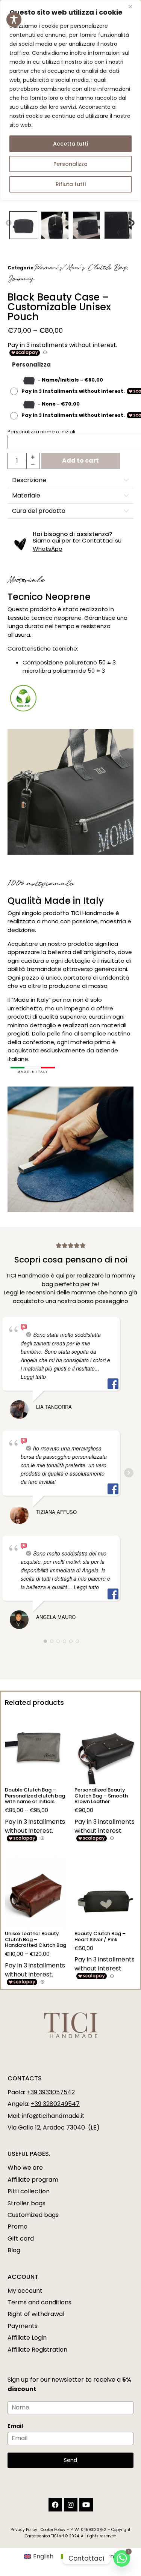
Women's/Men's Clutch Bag (81, 268)
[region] (70, 100)
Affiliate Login (27, 2338)
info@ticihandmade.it (53, 2116)
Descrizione (29, 480)
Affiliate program (33, 2180)
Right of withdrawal (36, 2314)
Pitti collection (29, 2191)
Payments (23, 2326)
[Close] (133, 6)
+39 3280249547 (55, 2104)
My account (25, 2291)
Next (132, 223)
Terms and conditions (39, 2302)
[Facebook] (55, 2505)
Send (70, 2460)
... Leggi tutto (83, 1587)
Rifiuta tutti (71, 184)
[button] (70, 480)
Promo (17, 2227)
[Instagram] (71, 2505)
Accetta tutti (70, 144)
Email (15, 2426)
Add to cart (80, 461)
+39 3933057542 (51, 2092)
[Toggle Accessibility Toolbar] (14, 20)
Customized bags (33, 2215)
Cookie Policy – (55, 2530)
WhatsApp (48, 549)
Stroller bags (27, 2203)
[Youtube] (86, 2505)
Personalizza (70, 164)
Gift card (21, 2239)
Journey (21, 279)
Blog (14, 2250)
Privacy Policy (24, 2530)
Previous (9, 223)
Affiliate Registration (37, 2350)
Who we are (25, 2168)
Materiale (26, 495)
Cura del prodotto (39, 511)
